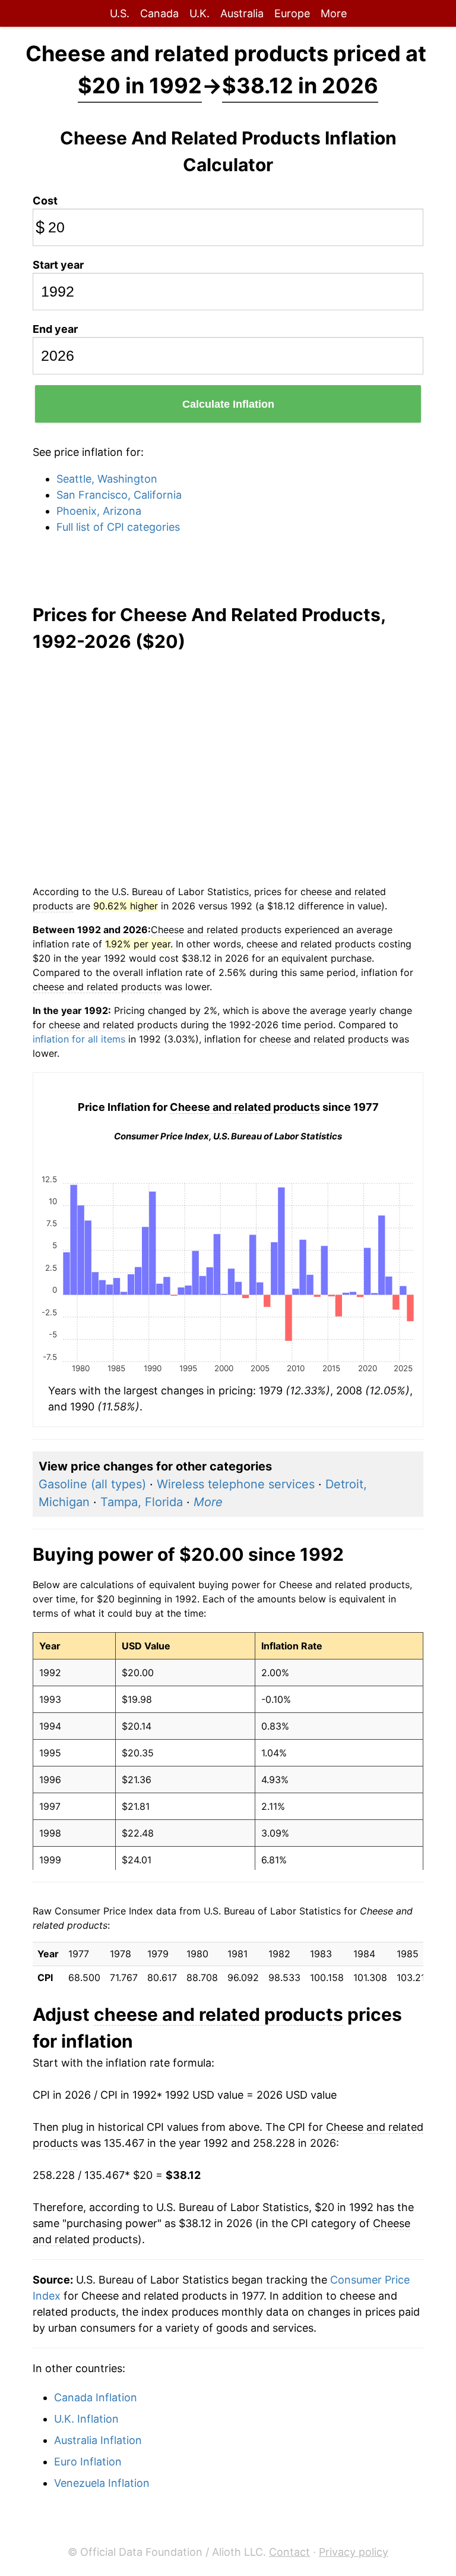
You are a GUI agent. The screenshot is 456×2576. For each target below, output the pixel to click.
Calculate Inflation (228, 404)
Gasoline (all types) (92, 1484)
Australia (242, 13)
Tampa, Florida (142, 1502)
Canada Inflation (96, 2397)
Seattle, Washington (107, 479)
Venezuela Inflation (102, 2483)
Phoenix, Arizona (99, 511)
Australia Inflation (98, 2440)
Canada (159, 13)
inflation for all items (79, 1039)
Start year (58, 265)
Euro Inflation (88, 2462)
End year (55, 329)
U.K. (199, 13)
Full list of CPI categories (118, 527)
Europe (292, 13)
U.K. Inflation (86, 2419)
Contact (289, 2552)
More (334, 13)
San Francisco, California (119, 495)
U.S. (120, 13)
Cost (45, 201)
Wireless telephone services (236, 1484)
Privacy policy (354, 2552)
